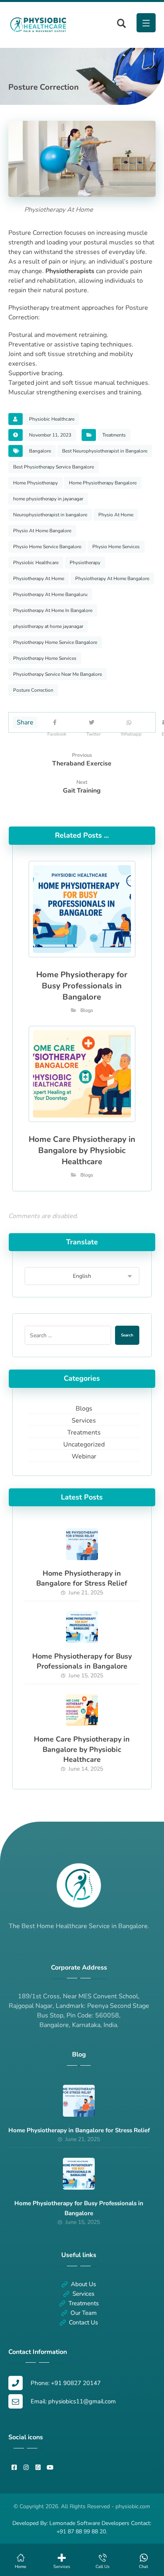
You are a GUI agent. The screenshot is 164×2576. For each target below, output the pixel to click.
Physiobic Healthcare (52, 419)
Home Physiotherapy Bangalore (103, 483)
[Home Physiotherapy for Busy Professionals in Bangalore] (82, 1627)
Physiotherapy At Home (39, 579)
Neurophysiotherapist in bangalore (50, 515)
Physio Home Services (116, 547)
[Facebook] (57, 722)
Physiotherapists (70, 271)
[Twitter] (94, 722)
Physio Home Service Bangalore (47, 547)
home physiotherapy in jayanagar (48, 499)
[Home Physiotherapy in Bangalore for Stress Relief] (82, 1544)
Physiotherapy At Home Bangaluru (50, 594)
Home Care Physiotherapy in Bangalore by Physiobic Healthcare (82, 1749)
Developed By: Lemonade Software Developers (72, 2523)
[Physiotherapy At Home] (38, 25)
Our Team (84, 2313)
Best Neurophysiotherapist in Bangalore (105, 451)
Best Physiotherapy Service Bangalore (54, 467)
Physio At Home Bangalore (42, 531)
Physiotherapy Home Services (45, 658)
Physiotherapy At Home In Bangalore (53, 610)
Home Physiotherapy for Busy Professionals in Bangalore (82, 1661)
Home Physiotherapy (35, 483)
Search (127, 1335)
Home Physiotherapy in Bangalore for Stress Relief (82, 1578)
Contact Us (83, 2322)
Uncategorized (84, 1444)
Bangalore (40, 451)
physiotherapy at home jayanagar (48, 626)
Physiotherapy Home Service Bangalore (55, 642)
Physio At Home (116, 515)
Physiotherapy (85, 563)
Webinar (84, 1456)
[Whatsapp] (131, 722)
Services (84, 1421)
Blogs (87, 1010)
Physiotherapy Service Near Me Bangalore (58, 674)
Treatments (114, 435)
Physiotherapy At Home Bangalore (112, 579)
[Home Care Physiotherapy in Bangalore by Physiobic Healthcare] (82, 1710)
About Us (83, 2284)
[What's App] (38, 2468)
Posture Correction (33, 690)
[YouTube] (50, 2468)
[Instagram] (26, 2468)
